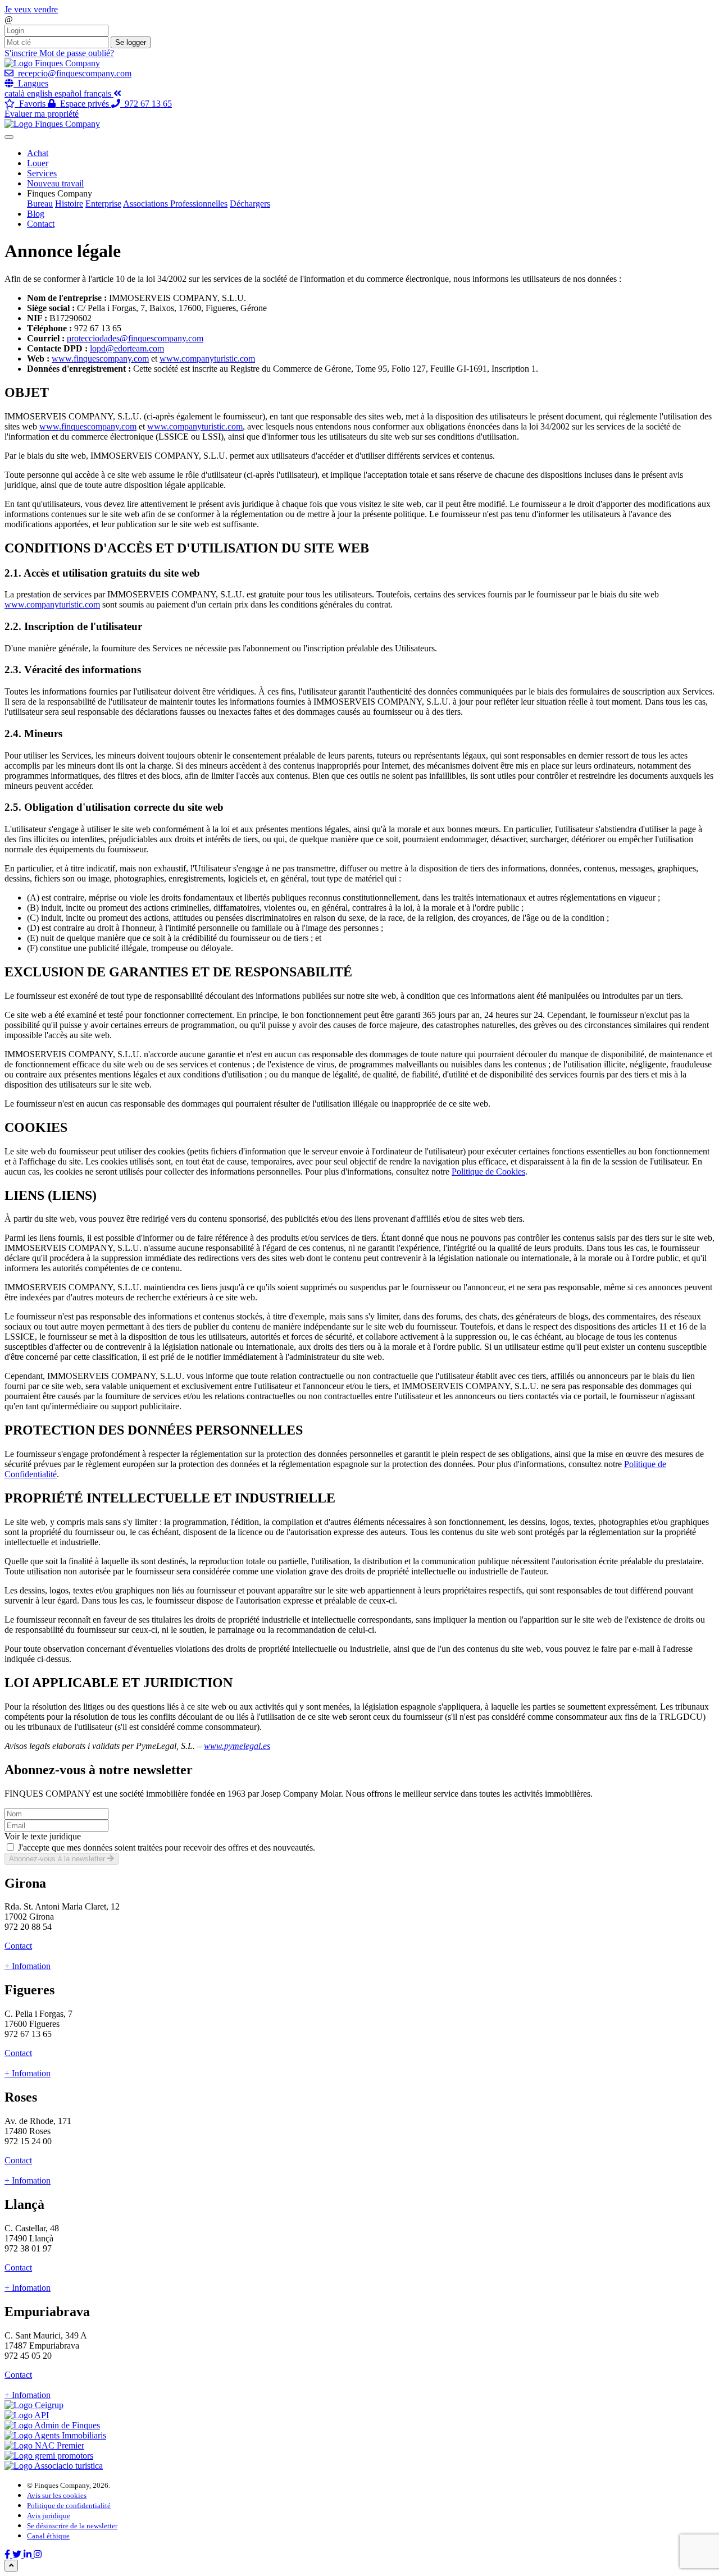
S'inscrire (22, 53)
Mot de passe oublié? (77, 53)
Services (42, 173)
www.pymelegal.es (237, 1746)
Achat (38, 153)
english (41, 93)
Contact (41, 224)
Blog (36, 214)
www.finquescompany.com (100, 358)
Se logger (131, 42)
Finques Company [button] (60, 193)
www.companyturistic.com (207, 358)
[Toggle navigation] (9, 137)
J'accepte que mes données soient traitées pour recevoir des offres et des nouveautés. (167, 1847)
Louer (38, 163)
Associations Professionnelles (175, 204)
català (16, 93)
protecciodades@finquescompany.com (135, 338)
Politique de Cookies (488, 1171)
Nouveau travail (55, 183)
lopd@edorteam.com (127, 348)
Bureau (40, 204)
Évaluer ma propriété (42, 114)
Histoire (69, 204)
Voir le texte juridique (43, 1836)
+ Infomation (28, 1966)
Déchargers (250, 204)
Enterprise (103, 204)
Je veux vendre (31, 9)
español (69, 93)
